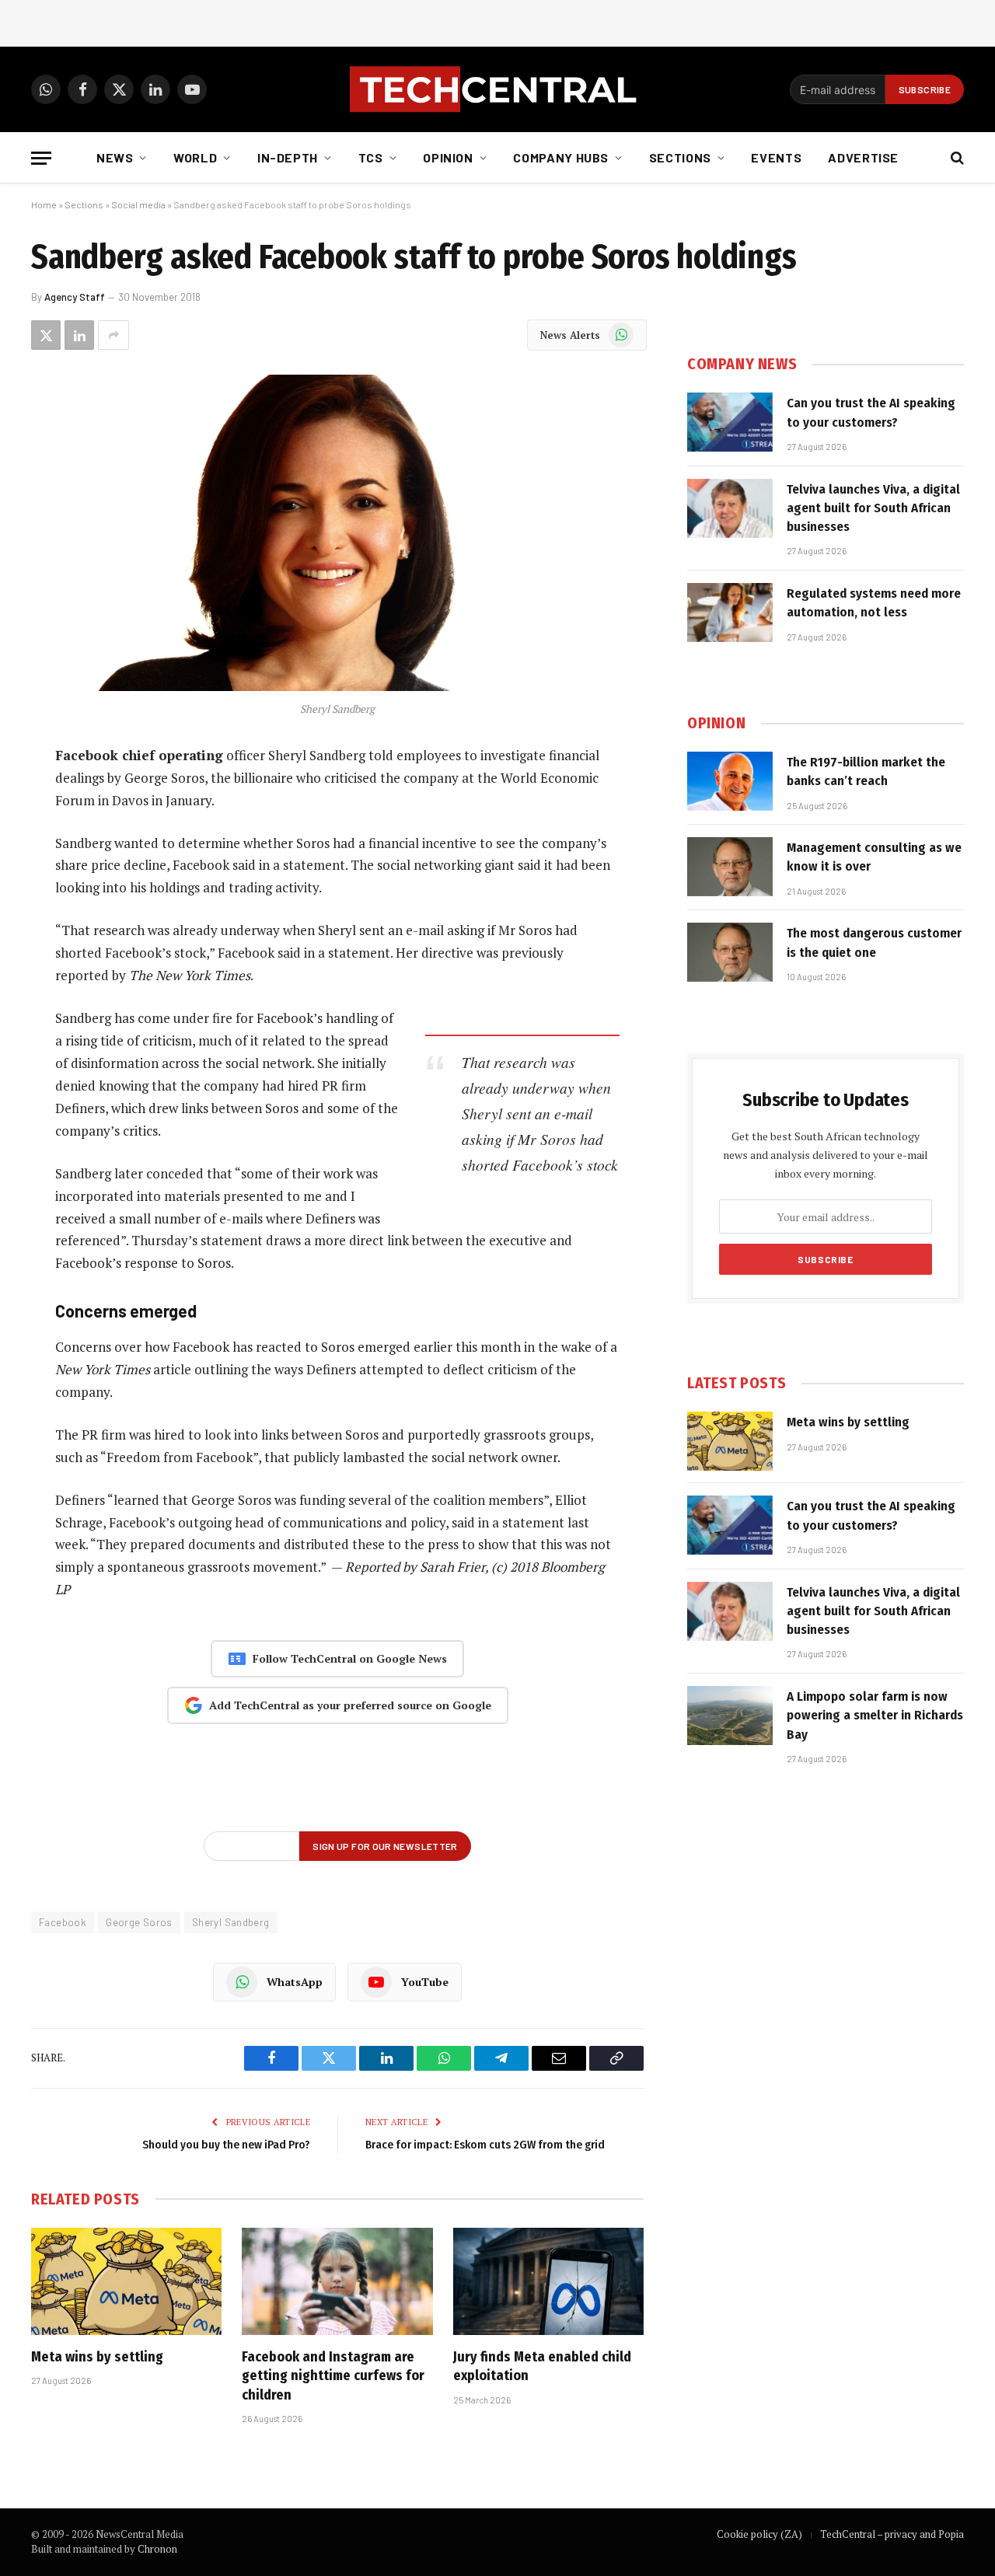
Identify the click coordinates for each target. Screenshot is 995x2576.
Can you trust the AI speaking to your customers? (871, 412)
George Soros (139, 1922)
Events (776, 157)
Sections (680, 157)
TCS (371, 157)
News (115, 157)
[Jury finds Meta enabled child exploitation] (548, 2281)
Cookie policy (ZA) (759, 2534)
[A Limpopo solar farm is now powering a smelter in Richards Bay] (730, 1716)
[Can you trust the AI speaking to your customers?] (730, 422)
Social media (138, 204)
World (195, 157)
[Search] (956, 158)
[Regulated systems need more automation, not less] (730, 613)
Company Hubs (561, 157)
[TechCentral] (497, 89)
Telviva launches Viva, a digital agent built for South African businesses (873, 508)
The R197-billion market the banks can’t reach (866, 771)
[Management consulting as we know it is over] (730, 867)
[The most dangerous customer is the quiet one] (730, 952)
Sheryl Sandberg (231, 1922)
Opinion (448, 157)
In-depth (288, 157)
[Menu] (41, 158)
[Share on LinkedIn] (79, 335)
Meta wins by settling (97, 2357)
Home (44, 204)
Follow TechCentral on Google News (350, 1658)
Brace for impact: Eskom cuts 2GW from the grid (485, 2145)
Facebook (63, 1922)
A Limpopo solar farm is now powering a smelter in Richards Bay (875, 1716)
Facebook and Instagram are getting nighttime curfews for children (333, 2376)
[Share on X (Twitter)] (46, 335)
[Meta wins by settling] (126, 2281)
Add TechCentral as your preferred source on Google (350, 1705)
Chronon (157, 2549)
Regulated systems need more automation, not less (874, 603)
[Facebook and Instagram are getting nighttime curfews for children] (337, 2281)
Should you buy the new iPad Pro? (226, 2145)
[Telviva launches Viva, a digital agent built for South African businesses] (730, 508)
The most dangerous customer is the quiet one (874, 942)
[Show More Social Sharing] (113, 335)
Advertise (863, 157)
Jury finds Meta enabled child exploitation (542, 2366)
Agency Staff (75, 297)
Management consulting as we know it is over (874, 857)
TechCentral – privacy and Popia (892, 2534)
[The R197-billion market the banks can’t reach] (730, 781)
